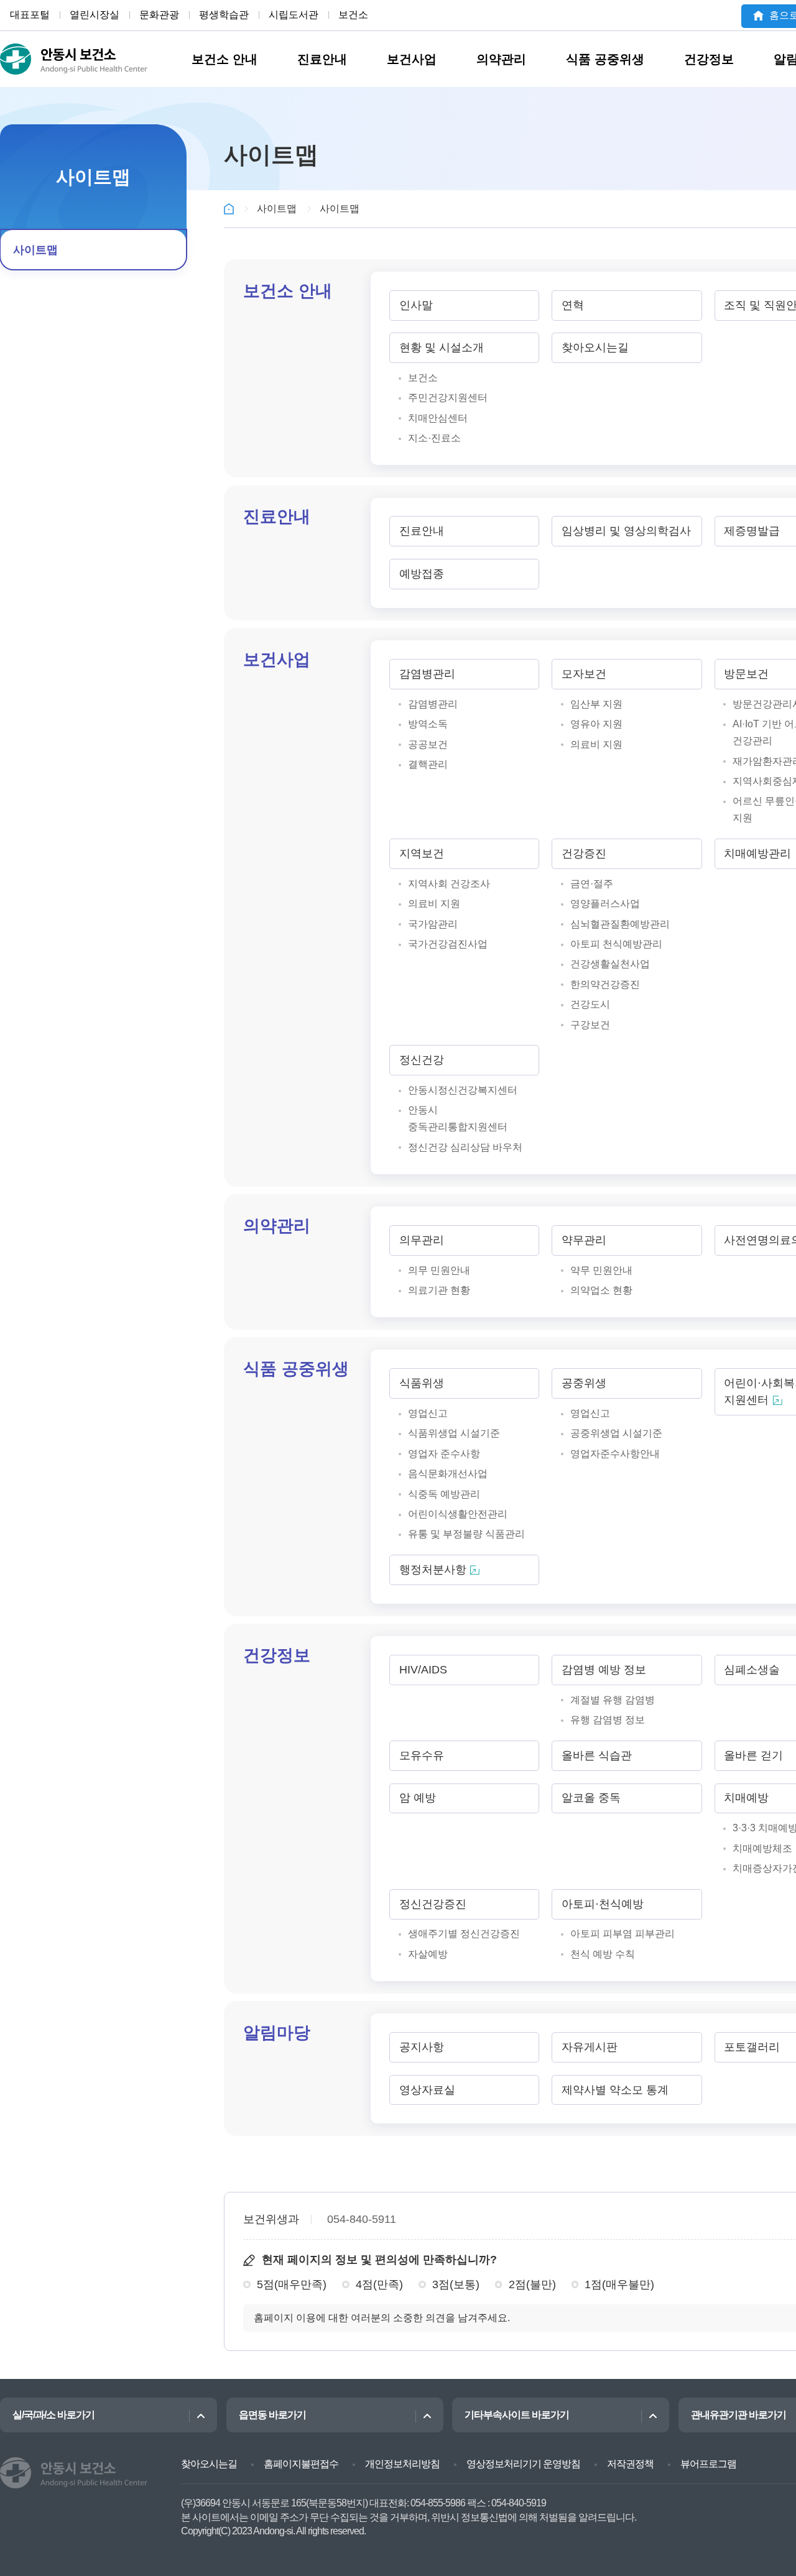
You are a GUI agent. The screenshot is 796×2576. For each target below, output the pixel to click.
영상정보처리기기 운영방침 (523, 2464)
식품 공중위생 (605, 59)
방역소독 (428, 724)
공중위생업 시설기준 (616, 1433)
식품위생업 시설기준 (454, 1433)
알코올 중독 (591, 1798)
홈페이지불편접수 (301, 2464)
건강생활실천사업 (610, 964)
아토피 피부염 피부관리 (622, 1933)
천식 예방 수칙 (603, 1954)
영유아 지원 (596, 724)
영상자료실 (427, 2090)
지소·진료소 (434, 438)
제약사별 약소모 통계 (615, 2090)
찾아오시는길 (595, 347)
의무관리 (422, 1240)
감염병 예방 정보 (604, 1670)
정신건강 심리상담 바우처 (465, 1147)
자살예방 (428, 1954)
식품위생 (422, 1383)
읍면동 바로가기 (272, 2415)
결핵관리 (428, 764)
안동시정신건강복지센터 (463, 1090)
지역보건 (422, 853)
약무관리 (584, 1240)
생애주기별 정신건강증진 (464, 1933)
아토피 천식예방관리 (616, 944)
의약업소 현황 (601, 1290)
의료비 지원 (596, 744)
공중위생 (584, 1383)
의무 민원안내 (439, 1270)
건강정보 (709, 59)
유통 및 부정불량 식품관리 (466, 1534)
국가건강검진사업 (448, 944)
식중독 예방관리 (444, 1494)
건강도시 (590, 1004)
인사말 (416, 305)
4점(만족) (379, 2284)
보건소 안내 (224, 59)
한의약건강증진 (605, 984)
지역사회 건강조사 (449, 883)
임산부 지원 (596, 704)
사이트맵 (35, 250)
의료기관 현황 (439, 1290)
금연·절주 (592, 883)
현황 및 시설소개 (442, 347)
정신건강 (422, 1060)
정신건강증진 (433, 1904)
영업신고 (428, 1413)
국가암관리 (433, 924)
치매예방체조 (762, 1848)
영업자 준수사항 (444, 1453)
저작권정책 (630, 2464)
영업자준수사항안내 (615, 1453)
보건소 (423, 377)
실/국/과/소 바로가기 (53, 2415)
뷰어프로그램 (708, 2464)
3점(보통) (456, 2284)
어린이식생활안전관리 (458, 1514)
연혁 (573, 305)
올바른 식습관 (597, 1755)
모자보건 (584, 674)
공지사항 (422, 2047)
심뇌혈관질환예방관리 (620, 924)
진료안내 (322, 59)
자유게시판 (590, 2047)
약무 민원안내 (601, 1270)
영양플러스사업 (605, 903)
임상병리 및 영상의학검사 (626, 531)
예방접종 (422, 574)
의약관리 (501, 59)
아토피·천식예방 (603, 1904)
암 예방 (418, 1798)
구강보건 (590, 1024)
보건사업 (412, 59)
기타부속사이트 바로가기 (517, 2415)
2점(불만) (532, 2284)
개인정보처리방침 (402, 2464)
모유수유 (422, 1755)
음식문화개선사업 (448, 1473)
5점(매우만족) (292, 2284)
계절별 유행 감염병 (613, 1700)
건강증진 (584, 853)
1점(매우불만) (619, 2284)
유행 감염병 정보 (608, 1719)
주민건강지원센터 (448, 397)
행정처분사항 (433, 1570)
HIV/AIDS (423, 1670)
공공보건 (428, 744)
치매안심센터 (438, 418)
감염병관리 (427, 674)
